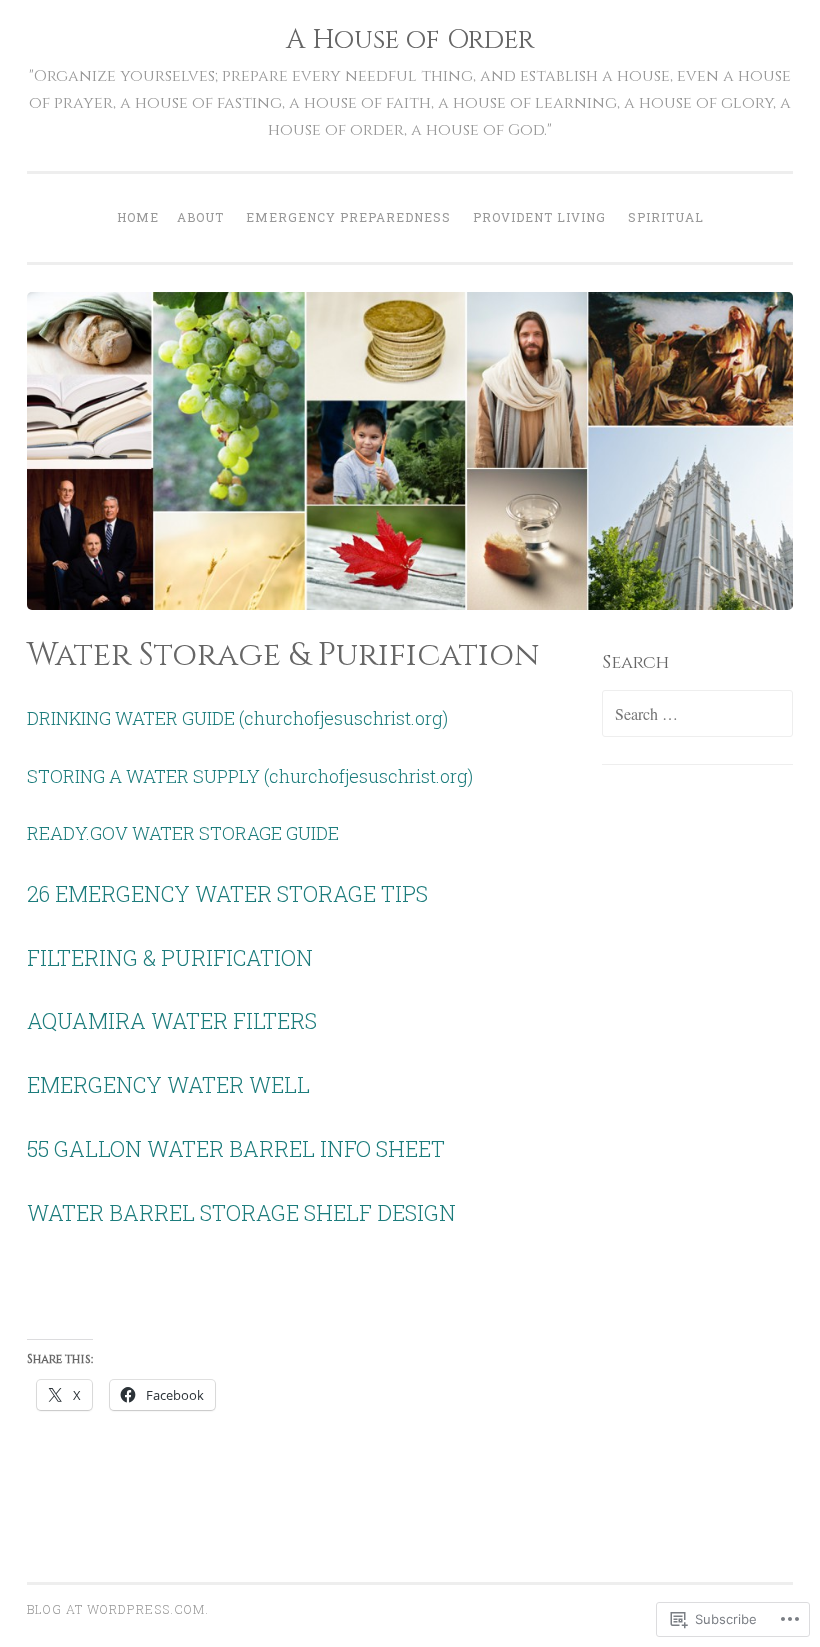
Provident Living (539, 217)
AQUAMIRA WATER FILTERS (172, 1020)
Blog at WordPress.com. (118, 1609)
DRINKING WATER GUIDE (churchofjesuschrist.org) (237, 718)
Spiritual (666, 217)
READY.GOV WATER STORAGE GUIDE (183, 833)
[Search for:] (698, 714)
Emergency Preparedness (348, 217)
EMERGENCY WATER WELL (168, 1084)
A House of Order (410, 40)
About (200, 217)
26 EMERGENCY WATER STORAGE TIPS (227, 893)
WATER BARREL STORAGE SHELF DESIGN (241, 1212)
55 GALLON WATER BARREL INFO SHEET (236, 1148)
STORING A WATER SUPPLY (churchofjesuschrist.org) (250, 776)
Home (138, 217)
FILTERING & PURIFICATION (170, 957)
